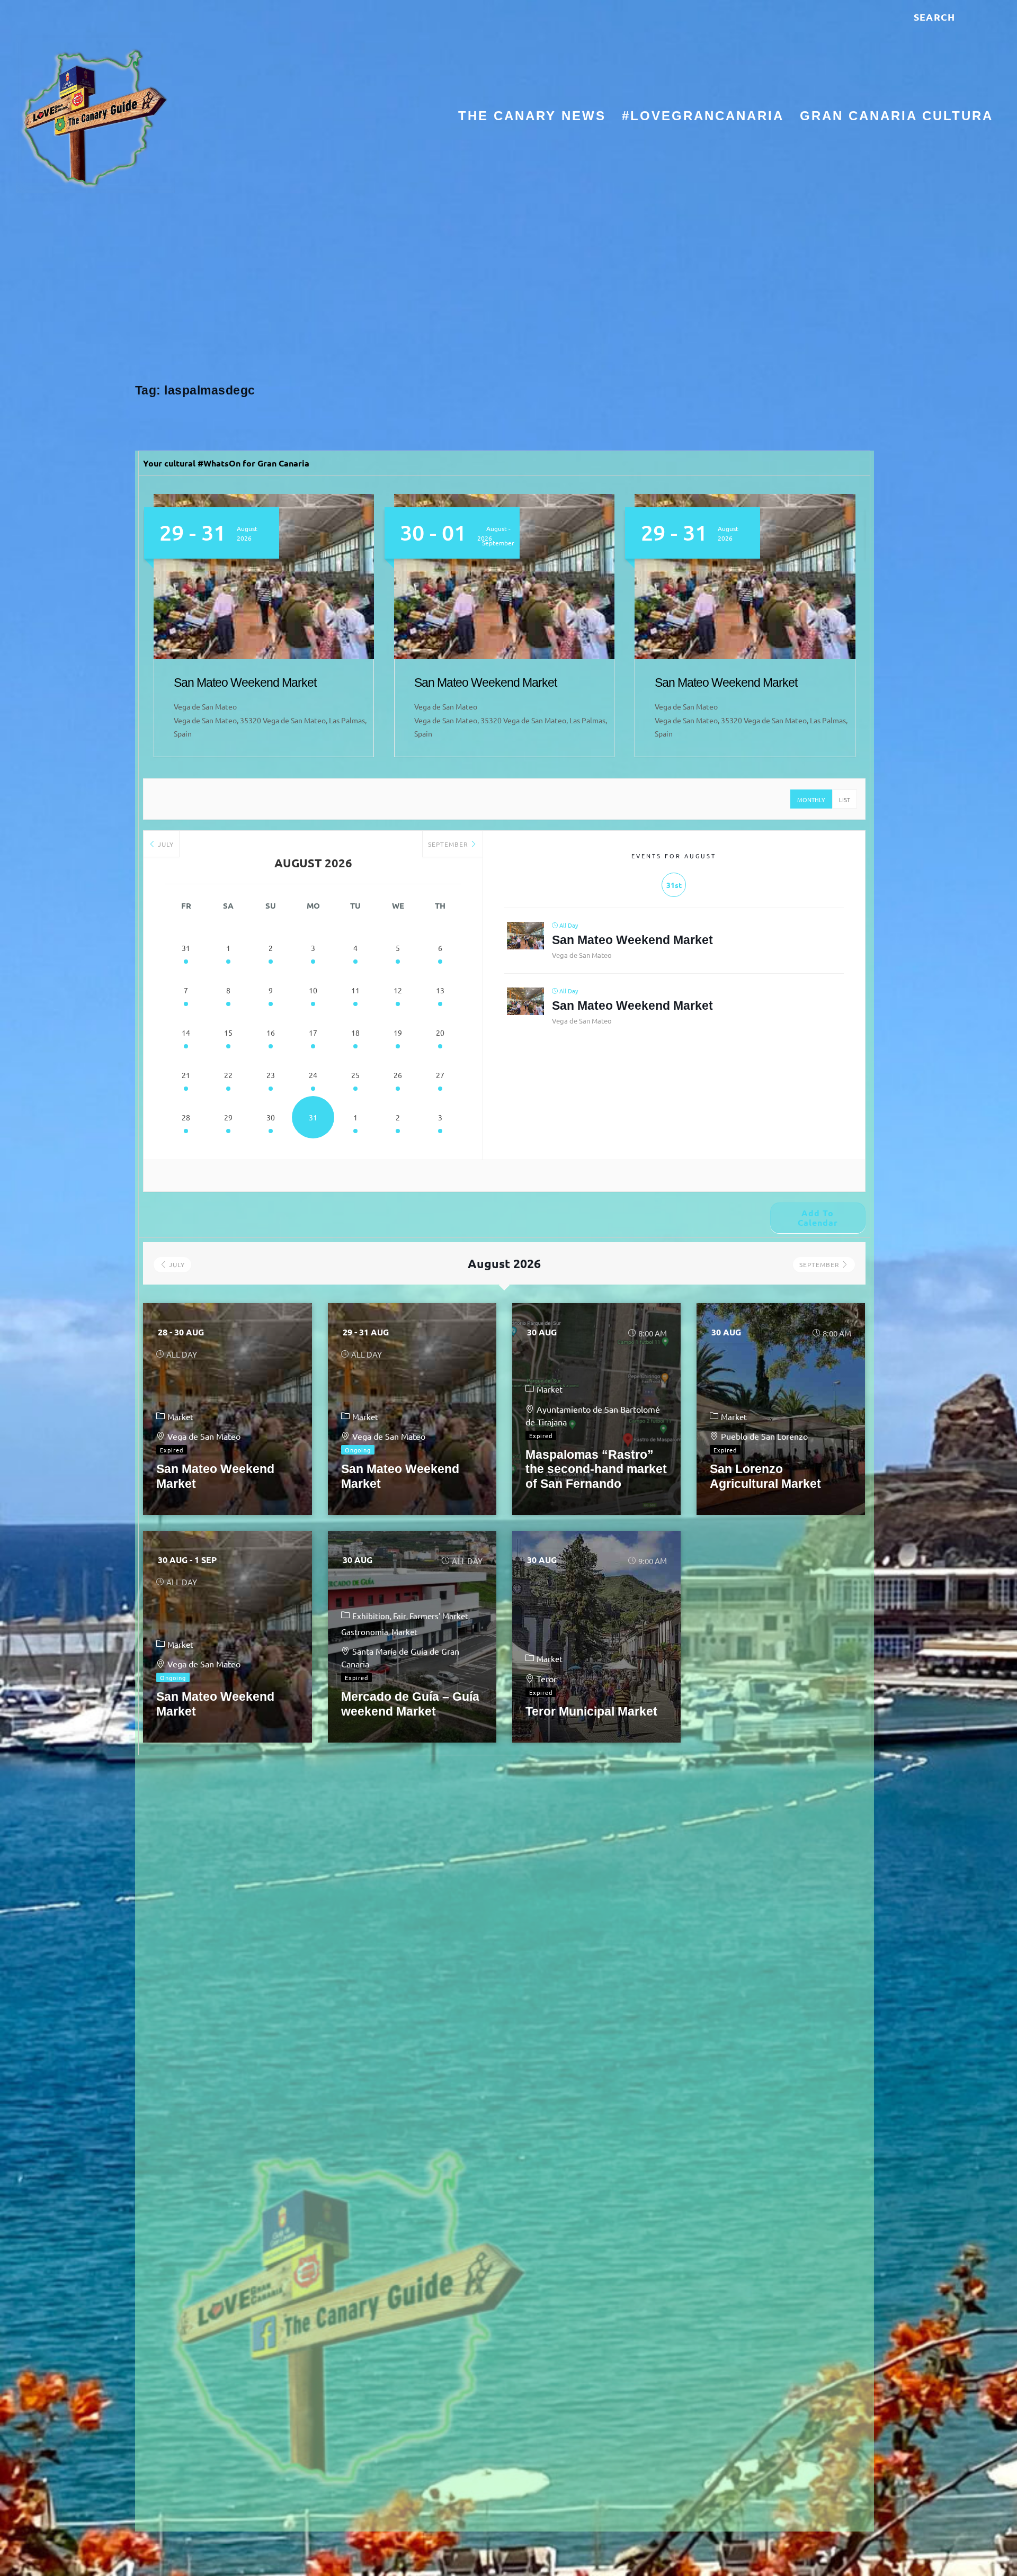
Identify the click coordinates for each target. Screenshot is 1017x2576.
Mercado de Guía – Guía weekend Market (410, 1704)
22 (228, 1075)
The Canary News (532, 117)
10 (313, 990)
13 (440, 990)
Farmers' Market (439, 1616)
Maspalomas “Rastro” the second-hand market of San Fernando (596, 1469)
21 (186, 1075)
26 (398, 1075)
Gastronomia (365, 1632)
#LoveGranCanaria (703, 117)
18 (355, 1033)
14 (186, 1033)
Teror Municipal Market (591, 1711)
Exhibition (371, 1616)
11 (355, 990)
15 (228, 1033)
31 (186, 948)
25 (355, 1075)
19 (398, 1033)
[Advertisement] (508, 289)
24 (313, 1075)
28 (186, 1117)
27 (440, 1075)
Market (180, 1417)
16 (271, 1033)
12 (398, 990)
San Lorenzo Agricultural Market (765, 1476)
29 (228, 1117)
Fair (400, 1616)
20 (440, 1033)
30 (271, 1117)
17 (313, 1033)
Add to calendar (818, 1218)
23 (271, 1075)
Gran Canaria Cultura (896, 117)
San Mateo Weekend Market (245, 683)
